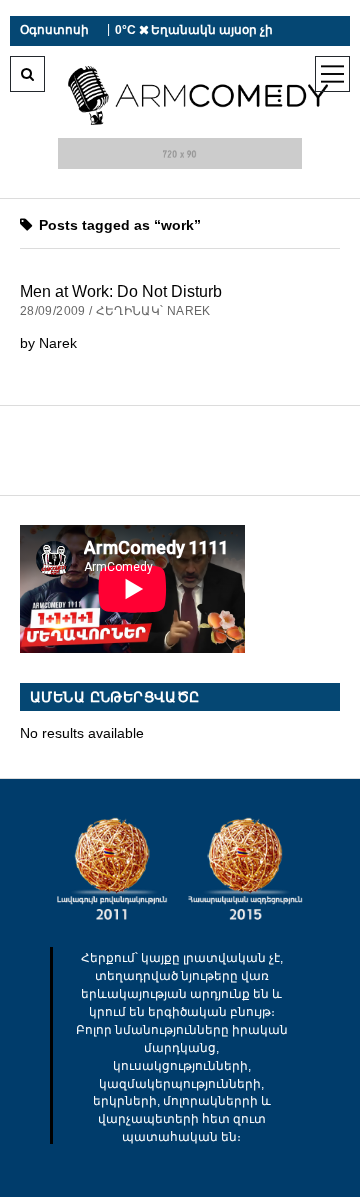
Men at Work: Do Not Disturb (121, 291)
